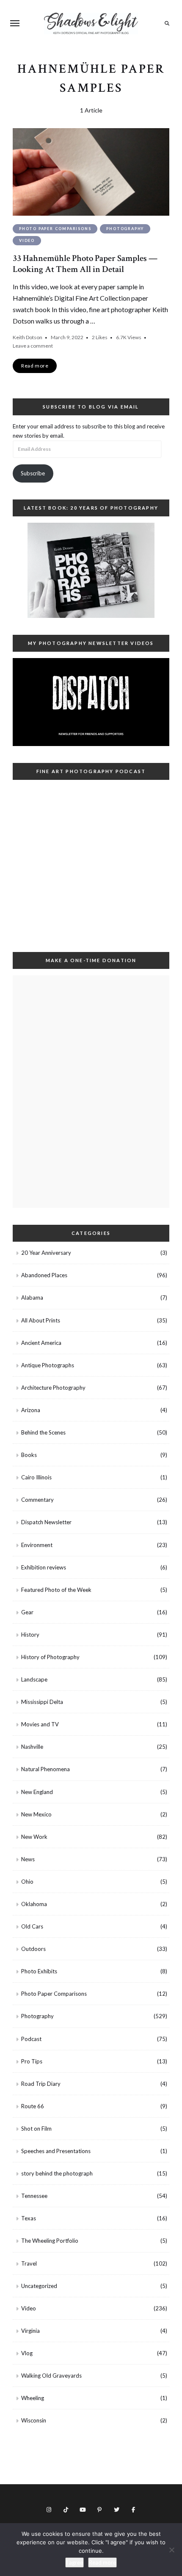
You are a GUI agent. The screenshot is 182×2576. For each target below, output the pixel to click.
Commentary (37, 1500)
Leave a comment (33, 346)
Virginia (30, 2331)
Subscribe (33, 473)
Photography (125, 229)
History (30, 1635)
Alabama (32, 1298)
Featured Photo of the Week (56, 1590)
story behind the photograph (57, 2173)
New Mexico (36, 1814)
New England (37, 1792)
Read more (102, 2562)
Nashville (32, 1747)
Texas (29, 2218)
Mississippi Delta (42, 1702)
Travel (29, 2263)
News (28, 1859)
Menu (15, 23)
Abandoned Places (44, 1275)
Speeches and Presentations (56, 2151)
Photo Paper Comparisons (55, 229)
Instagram (49, 2510)
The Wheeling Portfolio (50, 2241)
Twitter (116, 2510)
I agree (74, 2562)
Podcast (31, 2039)
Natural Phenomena (45, 1769)
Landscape (34, 1679)
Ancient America (41, 1343)
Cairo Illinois (36, 1477)
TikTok (66, 2510)
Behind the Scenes (43, 1432)
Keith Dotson (28, 337)
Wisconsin (34, 2420)
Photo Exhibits (39, 1971)
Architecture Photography (53, 1388)
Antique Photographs (48, 1365)
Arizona (31, 1410)
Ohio (27, 1882)
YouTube (83, 2510)
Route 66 (33, 2106)
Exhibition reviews (44, 1567)
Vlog (27, 2353)
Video (27, 240)
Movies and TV (40, 1724)
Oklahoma (34, 1904)
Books (29, 1455)
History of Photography (50, 1657)
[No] (171, 2550)
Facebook (133, 2510)
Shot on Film (36, 2129)
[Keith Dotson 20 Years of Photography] (91, 570)
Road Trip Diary (41, 2084)
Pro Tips (32, 2061)
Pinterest (99, 2510)
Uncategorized (39, 2286)
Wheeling (33, 2398)
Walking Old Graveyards (51, 2376)
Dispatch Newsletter (46, 1522)
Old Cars (32, 1926)
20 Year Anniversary (46, 1253)
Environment (37, 1545)
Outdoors (33, 1949)
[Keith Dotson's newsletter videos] (91, 702)
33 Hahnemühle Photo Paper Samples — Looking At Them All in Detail (85, 263)
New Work (34, 1837)
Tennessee (34, 2196)
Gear (27, 1612)
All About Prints (41, 1320)
